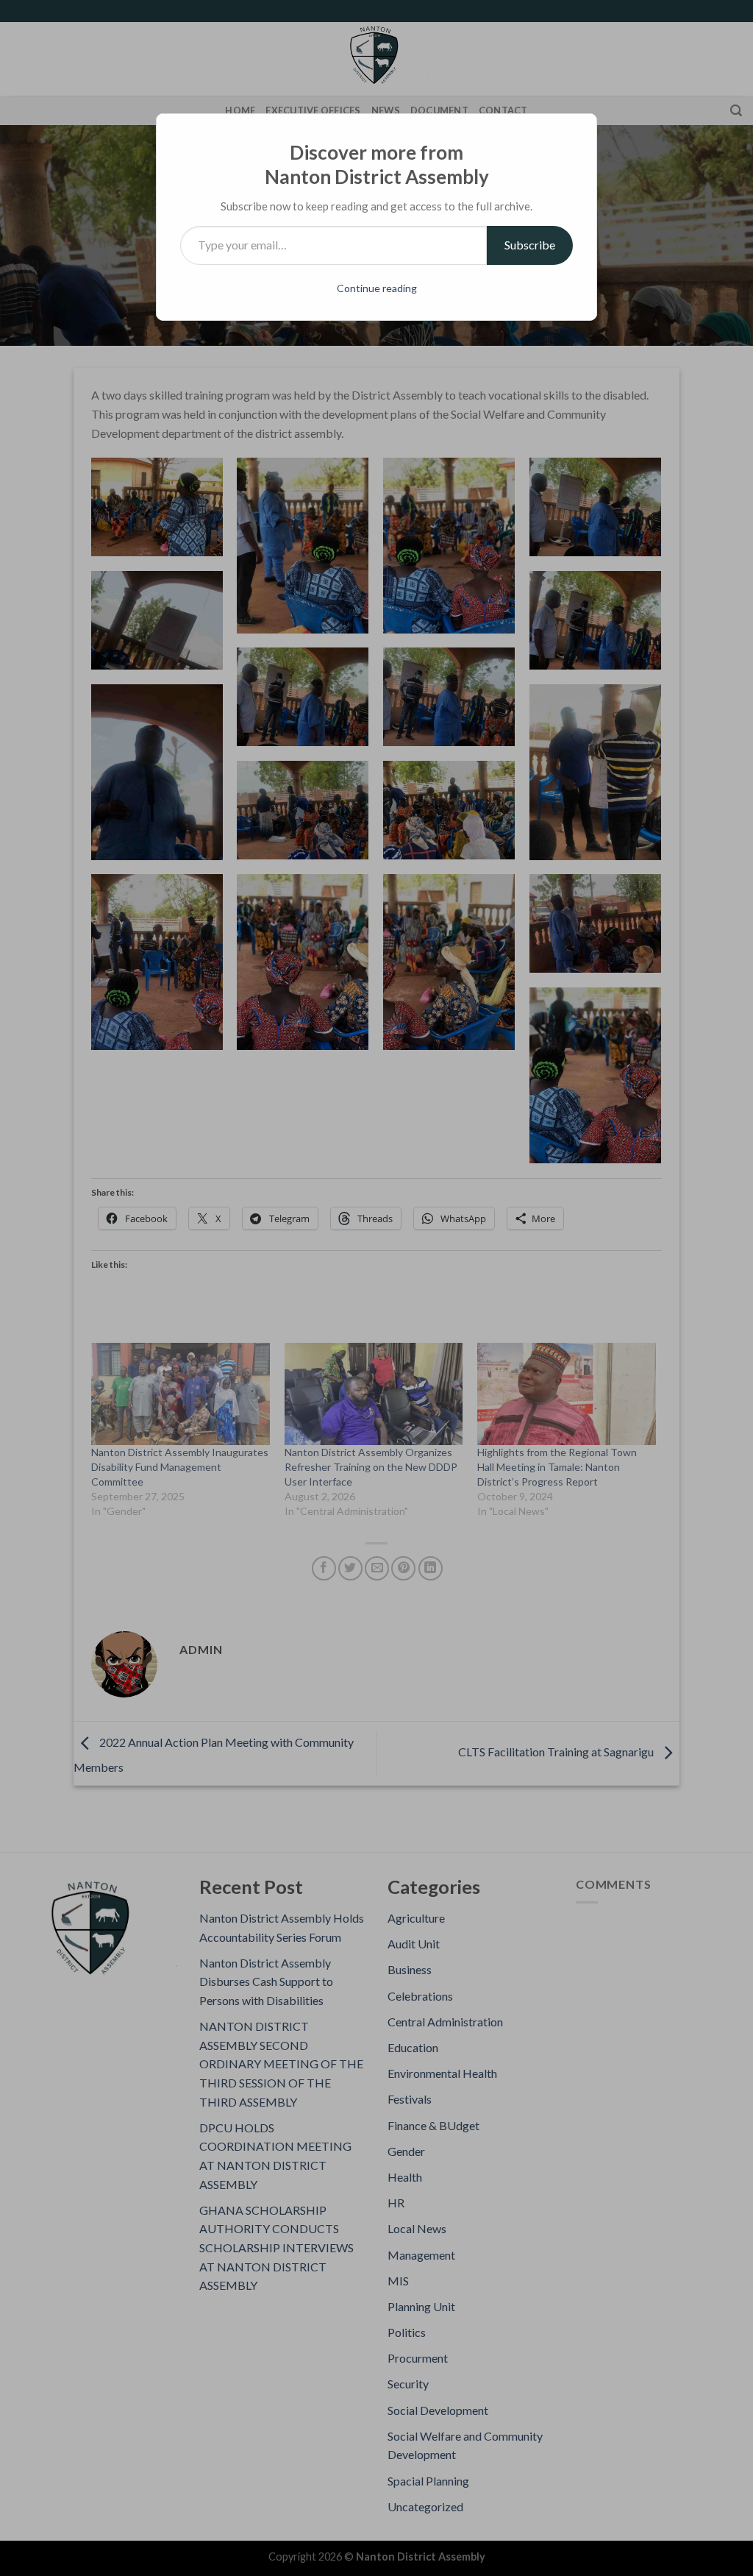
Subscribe (530, 245)
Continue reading (377, 288)
